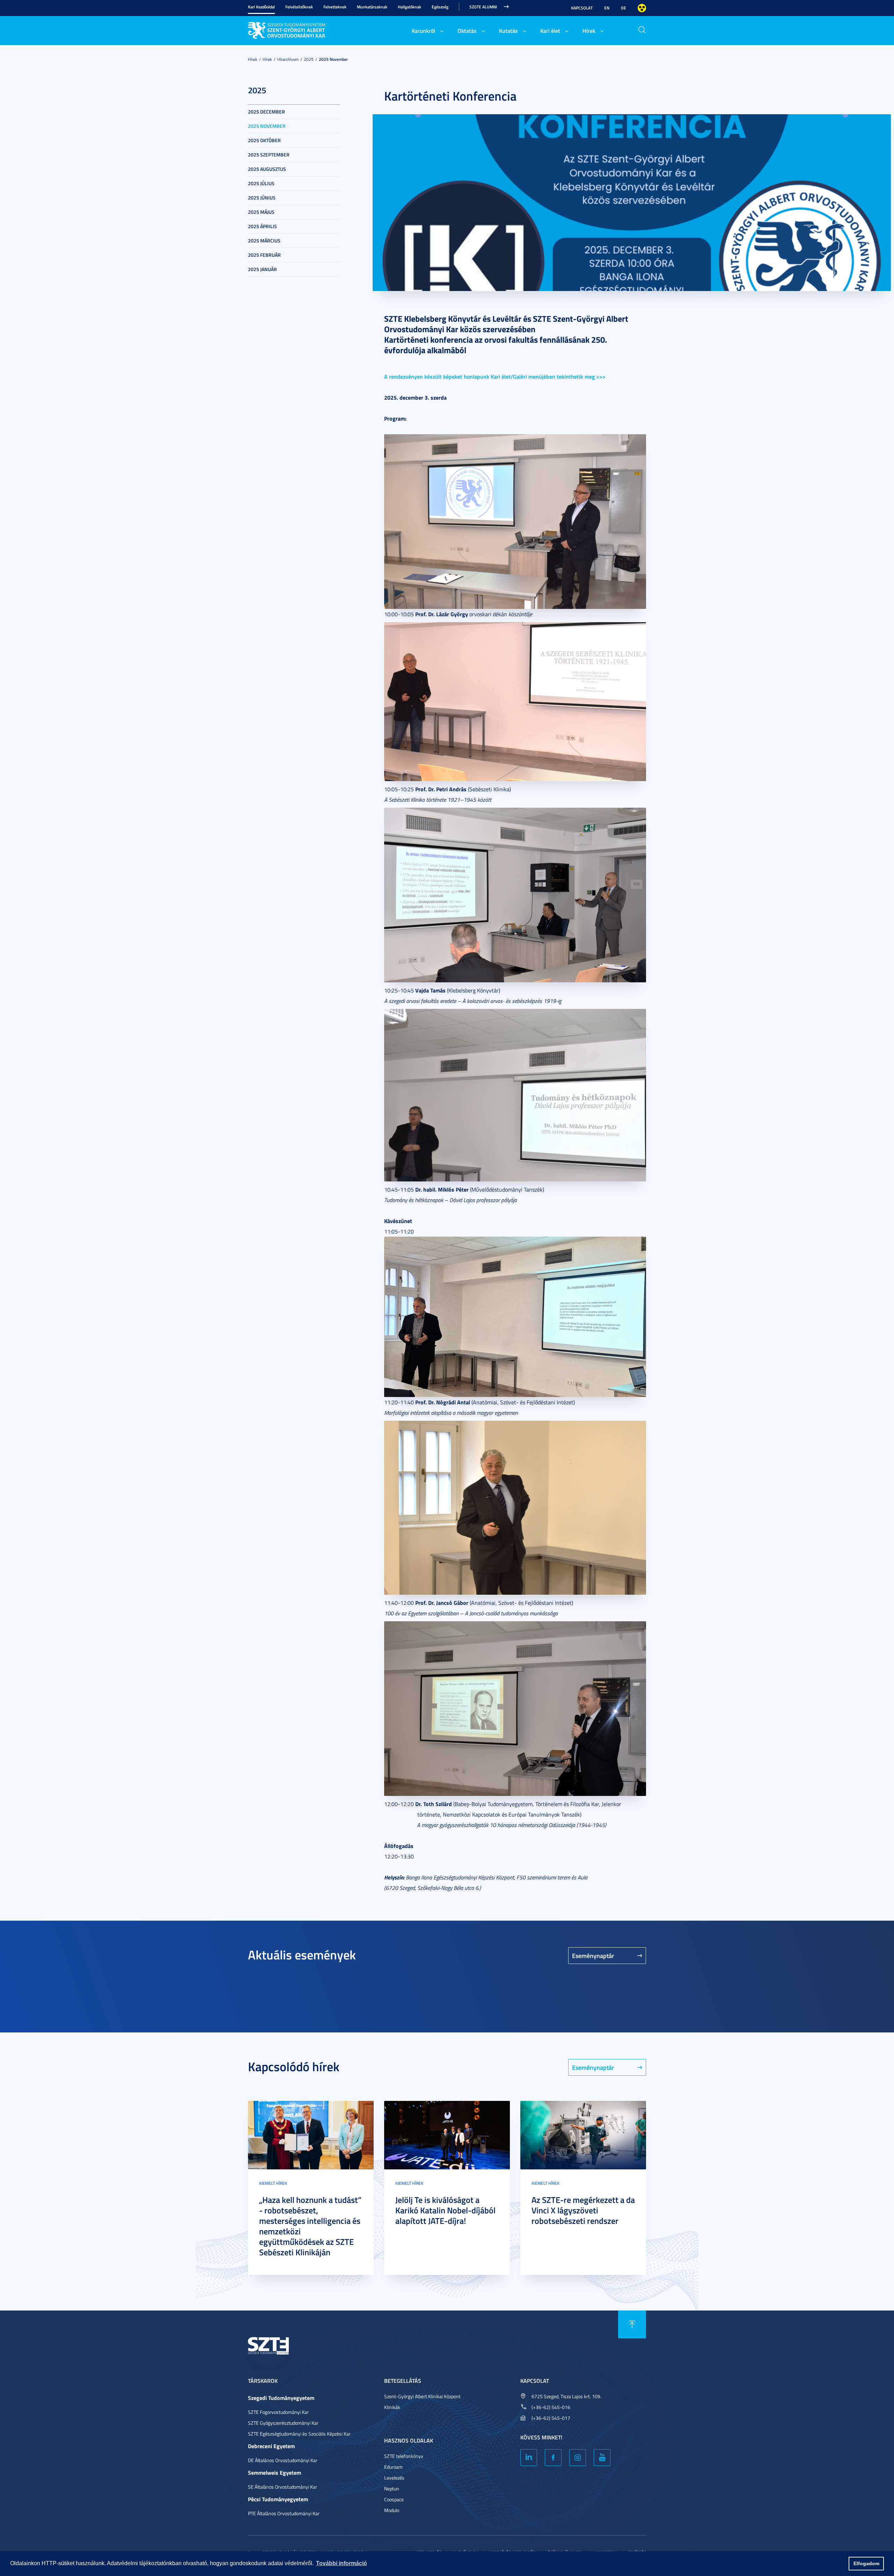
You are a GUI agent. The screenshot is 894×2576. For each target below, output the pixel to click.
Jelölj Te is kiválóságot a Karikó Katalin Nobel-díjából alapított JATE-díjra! (445, 2210)
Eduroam (393, 2467)
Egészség (440, 7)
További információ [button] (342, 2563)
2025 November (333, 59)
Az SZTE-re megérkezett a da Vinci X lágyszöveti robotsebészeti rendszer (583, 2210)
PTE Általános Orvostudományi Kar (284, 2513)
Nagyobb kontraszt (642, 8)
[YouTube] (602, 2458)
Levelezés (394, 2478)
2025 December (266, 112)
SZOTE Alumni (483, 7)
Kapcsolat (582, 8)
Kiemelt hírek (273, 2183)
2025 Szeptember (269, 155)
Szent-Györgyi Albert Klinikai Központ (422, 2396)
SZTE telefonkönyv (404, 2456)
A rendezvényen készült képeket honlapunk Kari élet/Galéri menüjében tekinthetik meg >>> (495, 376)
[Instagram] (578, 2458)
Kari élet (550, 31)
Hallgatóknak (409, 7)
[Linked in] (529, 2458)
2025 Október (264, 140)
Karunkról (423, 31)
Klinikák (392, 2407)
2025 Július (261, 183)
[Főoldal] (300, 29)
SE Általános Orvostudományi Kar (283, 2487)
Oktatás (467, 31)
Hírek (589, 31)
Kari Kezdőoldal (261, 7)
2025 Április (262, 226)
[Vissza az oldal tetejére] (632, 2324)
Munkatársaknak (372, 7)
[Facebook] (553, 2458)
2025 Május (261, 212)
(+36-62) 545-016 (551, 2407)
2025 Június (262, 198)
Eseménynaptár (593, 1956)
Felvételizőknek (299, 7)
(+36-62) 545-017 (551, 2418)
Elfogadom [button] (866, 2563)
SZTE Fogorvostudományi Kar (278, 2412)
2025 (309, 59)
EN (607, 8)
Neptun (392, 2488)
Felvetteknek (335, 7)
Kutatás (508, 31)
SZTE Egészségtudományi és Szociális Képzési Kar (299, 2434)
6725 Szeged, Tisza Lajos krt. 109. (566, 2396)
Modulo (392, 2510)
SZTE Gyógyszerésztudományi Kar (283, 2423)
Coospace (394, 2499)
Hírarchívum (288, 59)
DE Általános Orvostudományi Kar (283, 2460)
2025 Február (264, 255)
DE (624, 8)
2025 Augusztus (267, 169)
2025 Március (264, 241)
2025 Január (262, 269)
